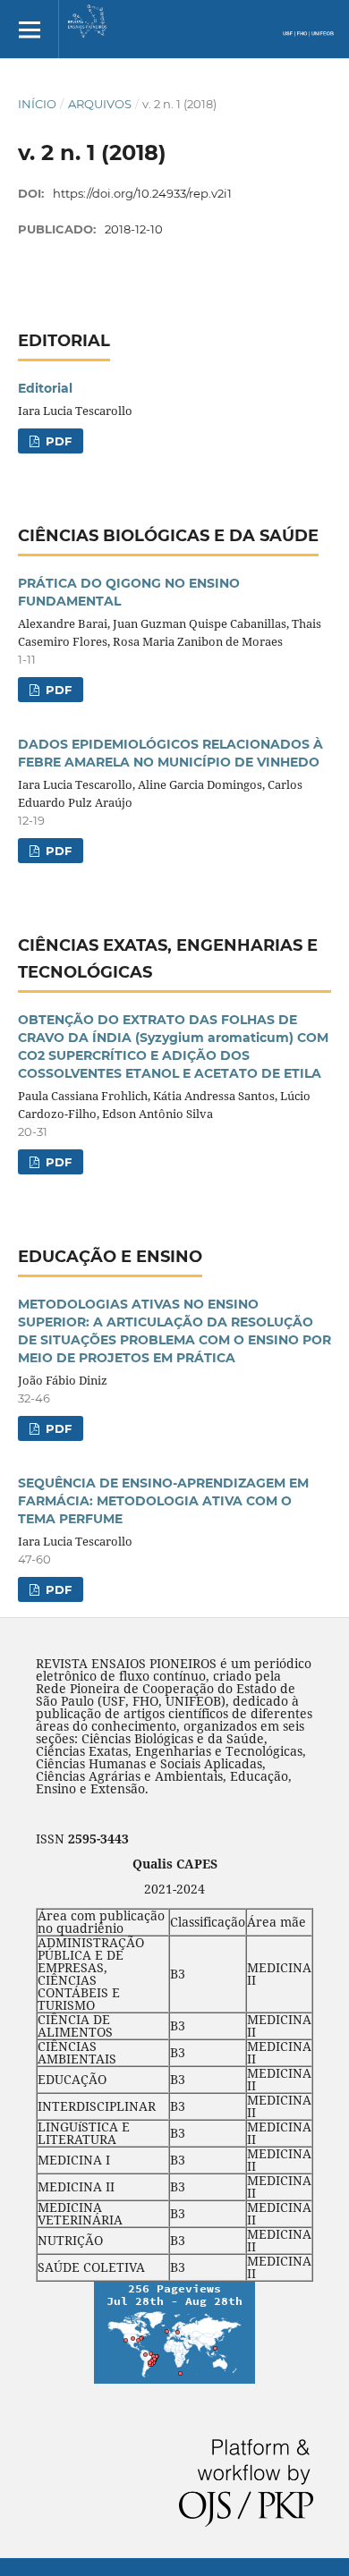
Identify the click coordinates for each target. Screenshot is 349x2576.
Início (37, 104)
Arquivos (100, 104)
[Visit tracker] (174, 2379)
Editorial (45, 388)
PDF (57, 441)
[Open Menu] (29, 29)
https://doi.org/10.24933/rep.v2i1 (142, 193)
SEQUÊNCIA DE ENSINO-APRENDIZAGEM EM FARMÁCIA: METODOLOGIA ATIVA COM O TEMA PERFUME (163, 1501)
